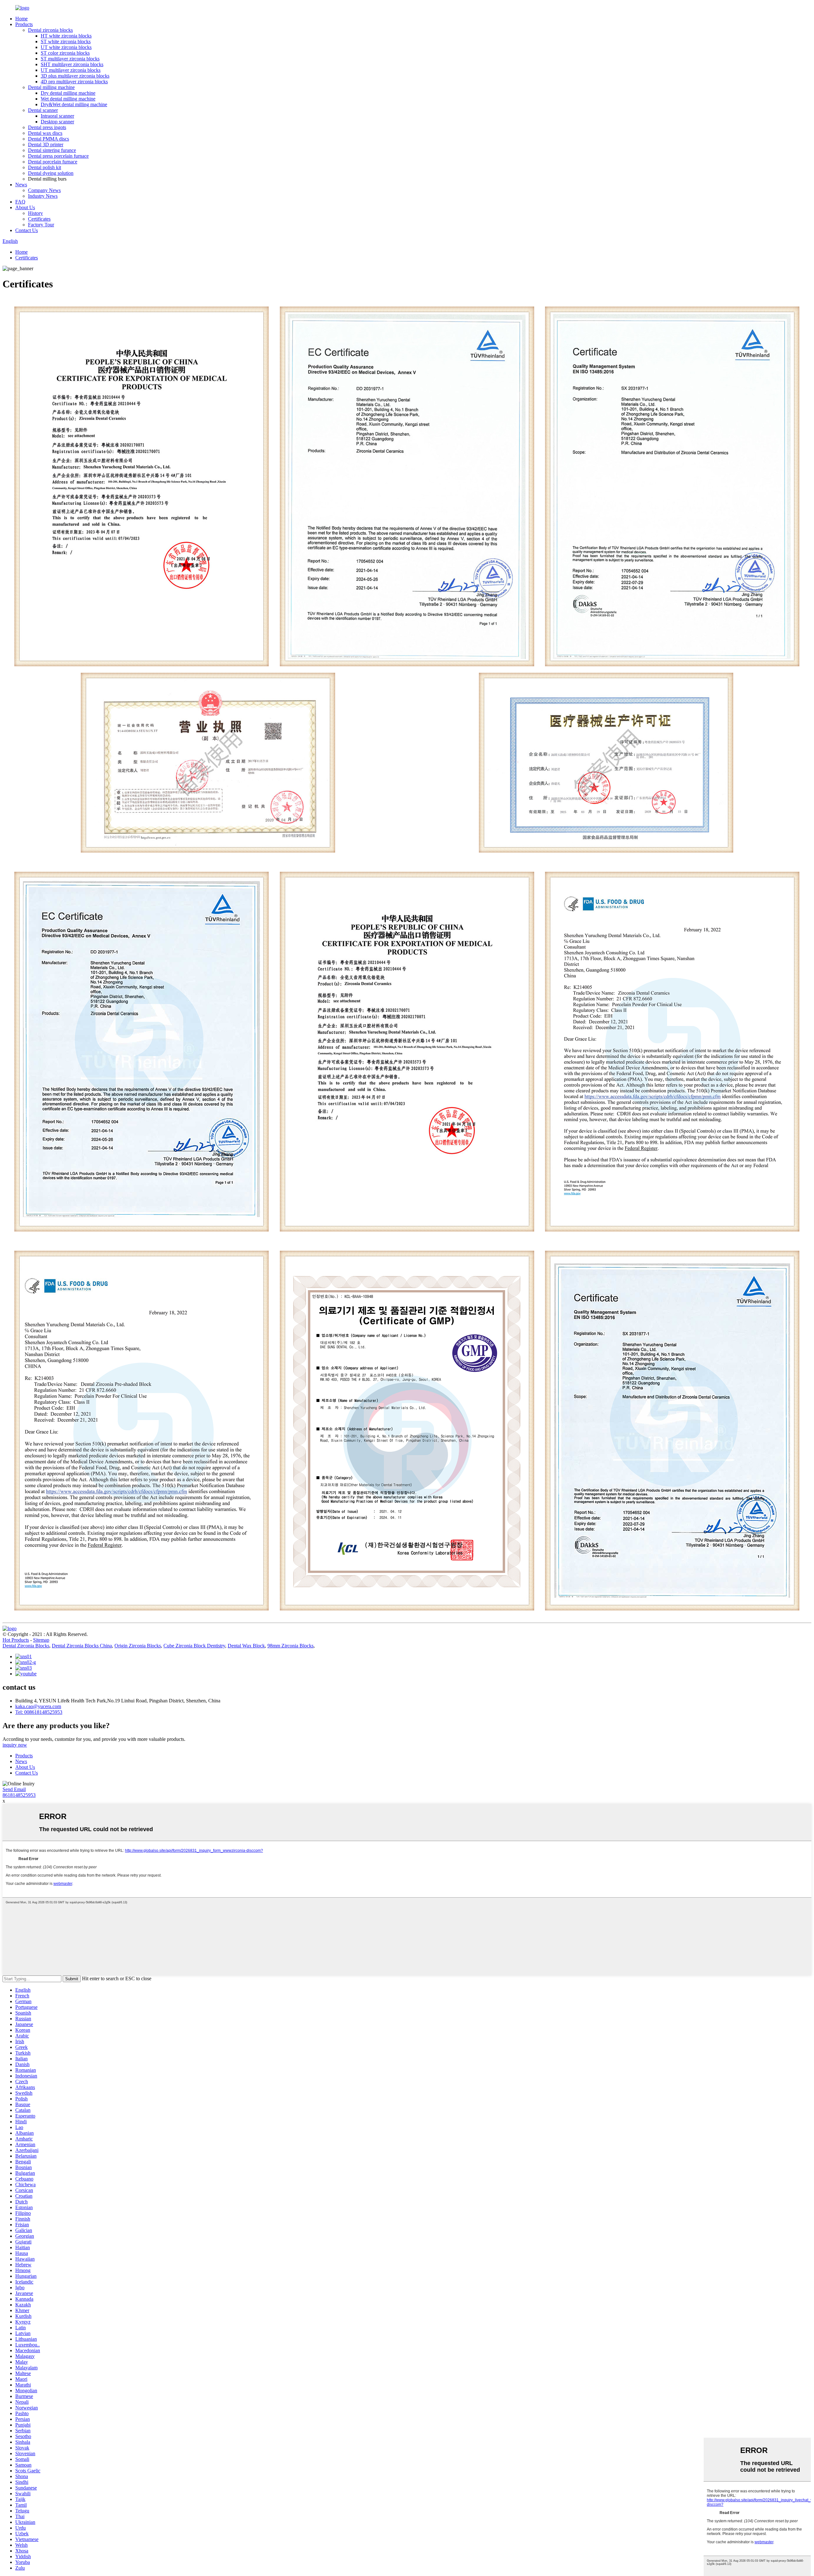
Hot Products (16, 1640)
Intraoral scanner (57, 116)
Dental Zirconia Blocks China (82, 1646)
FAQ (20, 202)
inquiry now (15, 1745)
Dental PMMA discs (48, 139)
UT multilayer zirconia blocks (71, 70)
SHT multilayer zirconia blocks (72, 64)
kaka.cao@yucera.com (38, 1706)
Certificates (39, 219)
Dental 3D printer (46, 144)
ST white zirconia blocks (66, 41)
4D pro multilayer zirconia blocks (74, 82)
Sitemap (41, 1640)
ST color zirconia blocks (65, 53)
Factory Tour (41, 225)
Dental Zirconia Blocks (26, 1646)
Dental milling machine (51, 87)
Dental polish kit (45, 167)
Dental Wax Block (246, 1646)
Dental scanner (43, 110)
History (35, 213)
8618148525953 (19, 1795)
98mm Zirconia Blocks (290, 1646)
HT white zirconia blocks (66, 36)
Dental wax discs (45, 133)
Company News (44, 190)
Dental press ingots (47, 127)
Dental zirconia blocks (50, 30)
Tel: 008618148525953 (39, 1712)
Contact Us (27, 230)
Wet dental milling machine (68, 99)
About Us (25, 207)
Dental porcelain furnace (53, 162)
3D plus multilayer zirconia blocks (75, 76)
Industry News (43, 196)
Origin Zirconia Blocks (138, 1646)
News (21, 185)
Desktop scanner (57, 122)
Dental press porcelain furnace (58, 156)
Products (24, 24)
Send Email (14, 1789)
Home (21, 19)
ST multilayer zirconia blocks (70, 59)
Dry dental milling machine (68, 93)
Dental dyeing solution (51, 173)
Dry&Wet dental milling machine (74, 104)
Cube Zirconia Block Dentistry (194, 1646)
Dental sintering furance (52, 150)
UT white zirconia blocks (66, 47)
